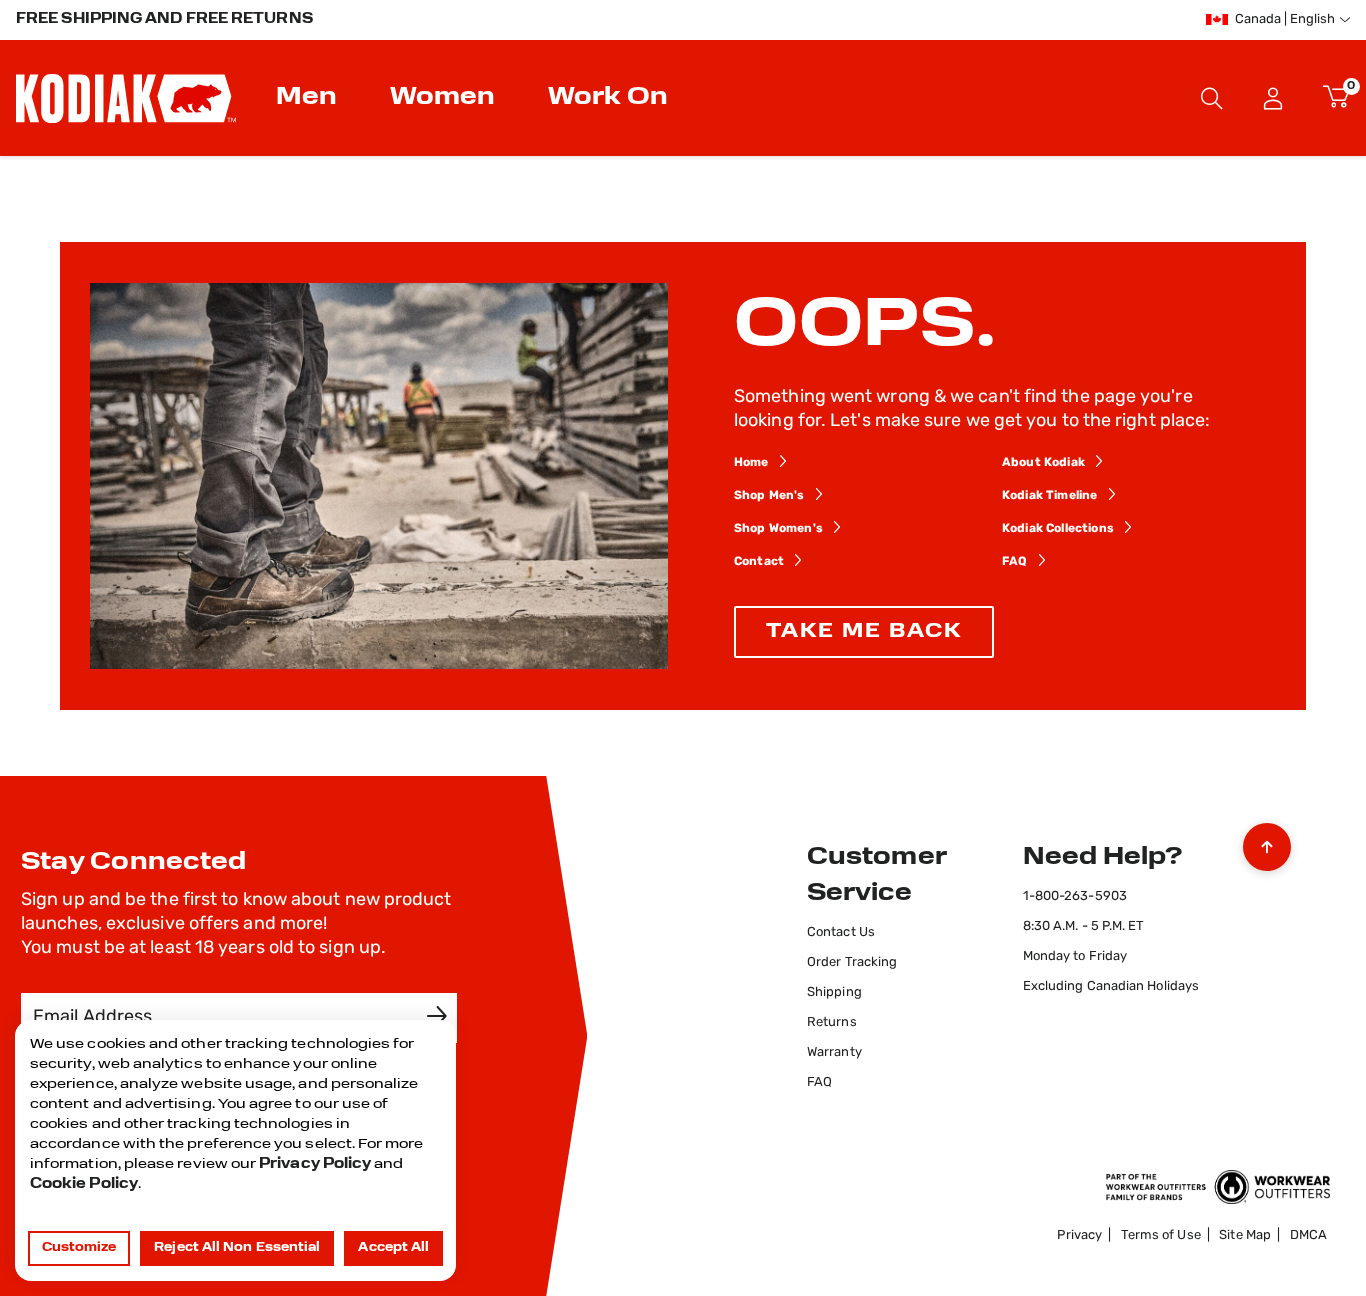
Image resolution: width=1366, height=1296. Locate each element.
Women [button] (442, 98)
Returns (832, 1022)
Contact (759, 562)
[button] (1273, 98)
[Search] (1212, 98)
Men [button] (306, 98)
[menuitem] (309, 98)
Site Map (1245, 1235)
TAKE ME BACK (864, 632)
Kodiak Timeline (1049, 496)
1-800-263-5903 (1075, 896)
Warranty (834, 1052)
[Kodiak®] (126, 98)
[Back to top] (1267, 842)
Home (751, 463)
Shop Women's (778, 529)
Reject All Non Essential (237, 1248)
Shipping (834, 992)
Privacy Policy (315, 1164)
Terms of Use (1161, 1235)
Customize (79, 1248)
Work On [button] (608, 98)
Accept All (393, 1248)
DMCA (1308, 1235)
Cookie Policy (84, 1184)
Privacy (1079, 1235)
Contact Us (841, 932)
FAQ (1014, 562)
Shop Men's (769, 496)
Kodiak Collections (1058, 529)
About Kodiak (1043, 463)
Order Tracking (852, 962)
